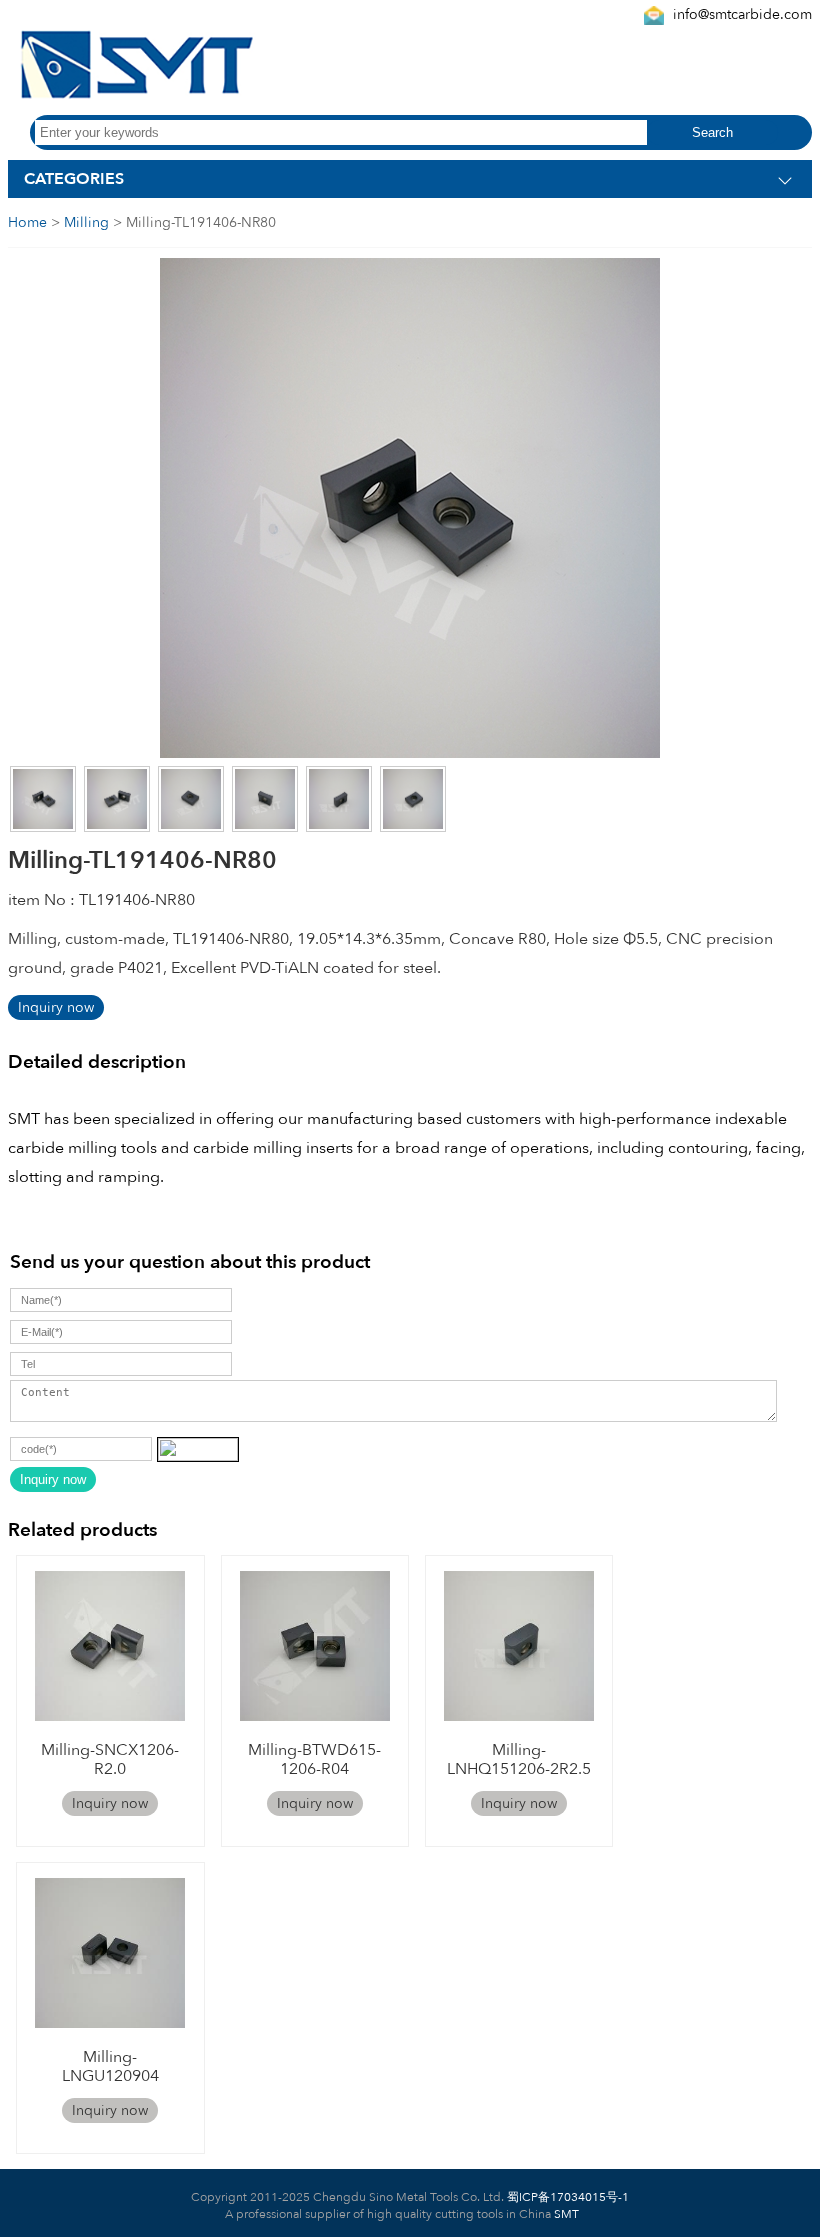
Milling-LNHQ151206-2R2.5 (519, 1759)
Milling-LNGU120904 (110, 2066)
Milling (86, 222)
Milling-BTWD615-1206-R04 (314, 1759)
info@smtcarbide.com (742, 14)
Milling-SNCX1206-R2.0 (110, 1759)
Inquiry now (56, 1007)
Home (27, 222)
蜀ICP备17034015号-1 (566, 2197)
